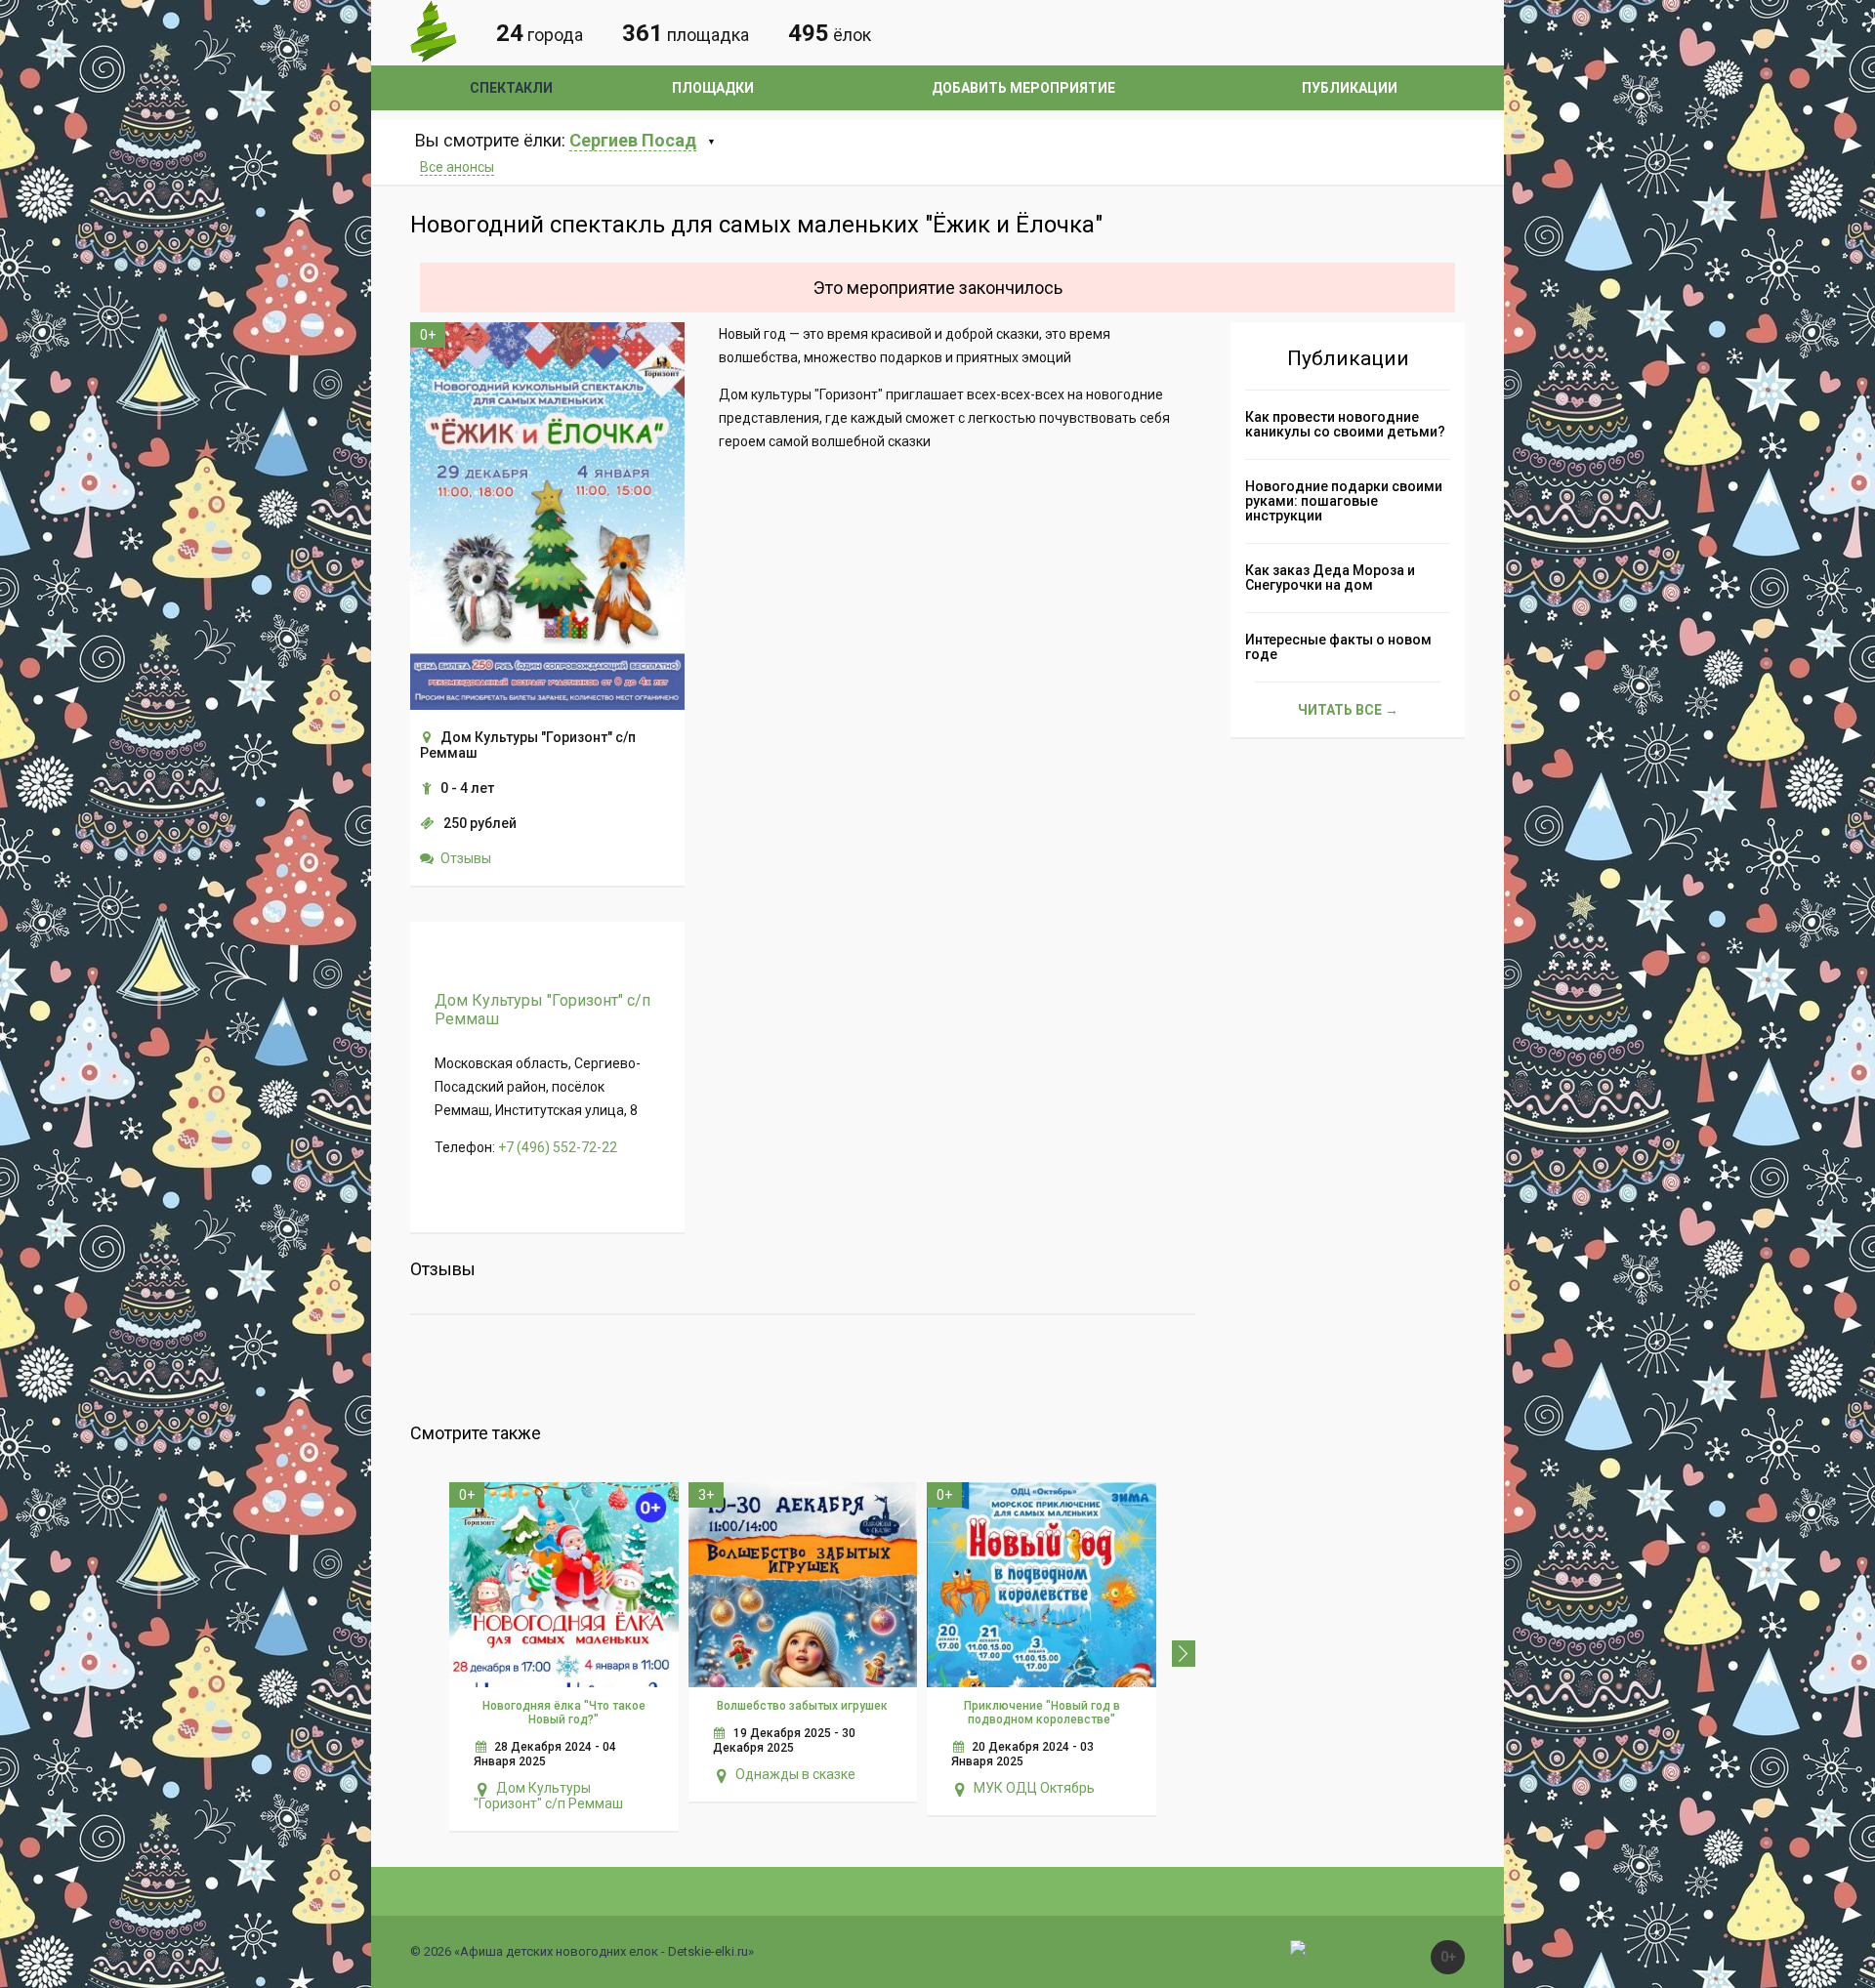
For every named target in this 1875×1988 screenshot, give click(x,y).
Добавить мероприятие (1023, 88)
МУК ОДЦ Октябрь (1034, 1788)
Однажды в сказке (795, 1774)
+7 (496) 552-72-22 (558, 1147)
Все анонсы (457, 167)
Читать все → (1348, 710)
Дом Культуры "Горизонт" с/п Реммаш (548, 1796)
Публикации (1350, 88)
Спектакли (511, 88)
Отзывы (466, 858)
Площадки (713, 88)
